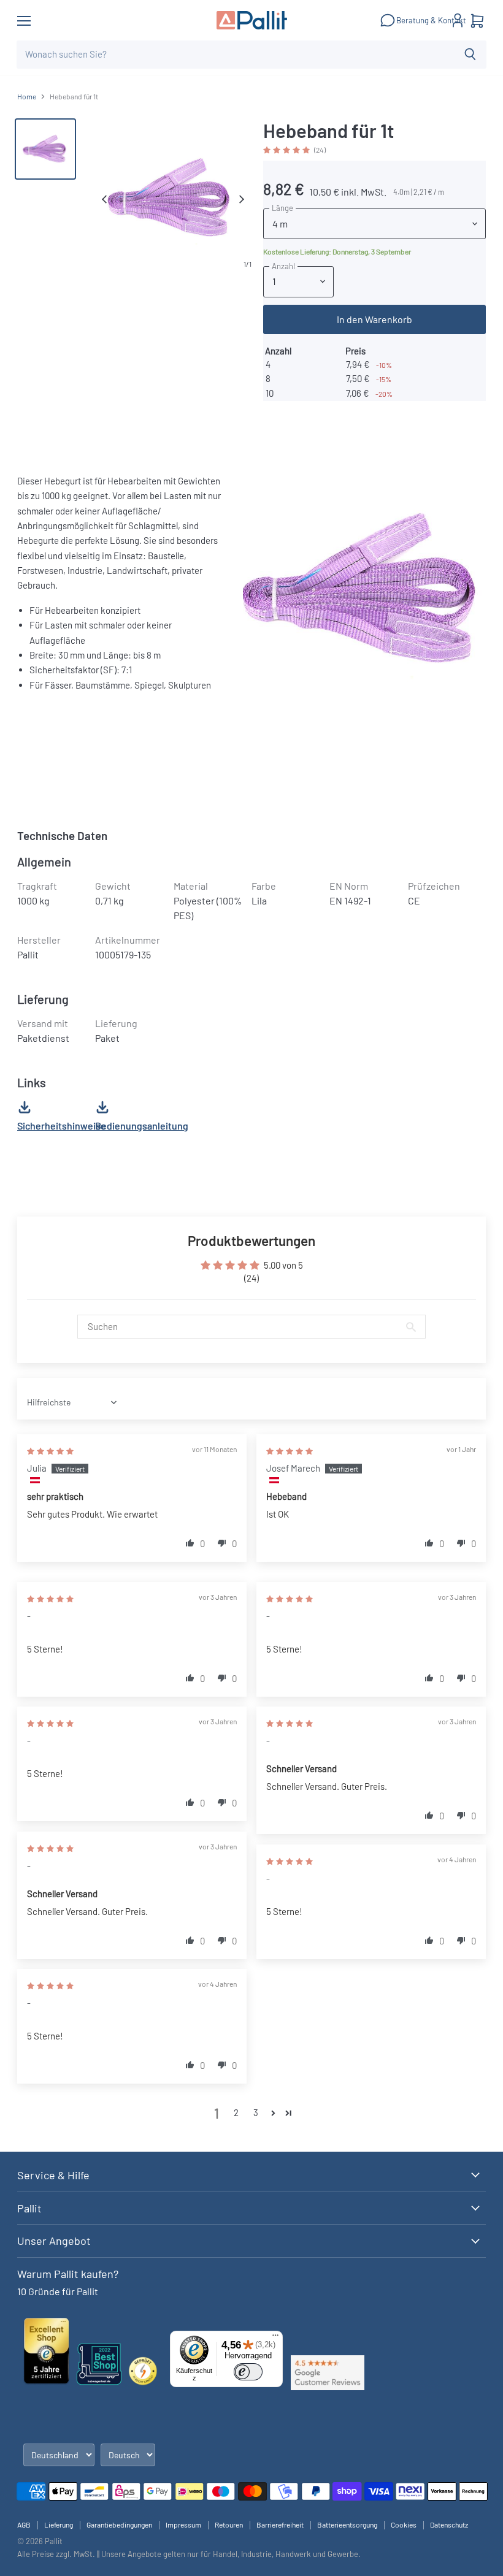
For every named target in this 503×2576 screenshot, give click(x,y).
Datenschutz (449, 2524)
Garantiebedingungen (119, 2524)
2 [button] (236, 2112)
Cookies (404, 2524)
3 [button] (256, 2112)
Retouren (229, 2524)
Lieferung (59, 2524)
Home (27, 97)
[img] (50, 1450)
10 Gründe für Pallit (58, 2291)
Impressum (183, 2524)
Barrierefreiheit (280, 2524)
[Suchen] (470, 55)
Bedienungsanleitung (142, 1126)
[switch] (248, 2372)
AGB (24, 2524)
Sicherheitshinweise (62, 1126)
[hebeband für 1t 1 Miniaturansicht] (45, 149)
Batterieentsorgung (347, 2524)
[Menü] (275, 2338)
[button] (287, 149)
